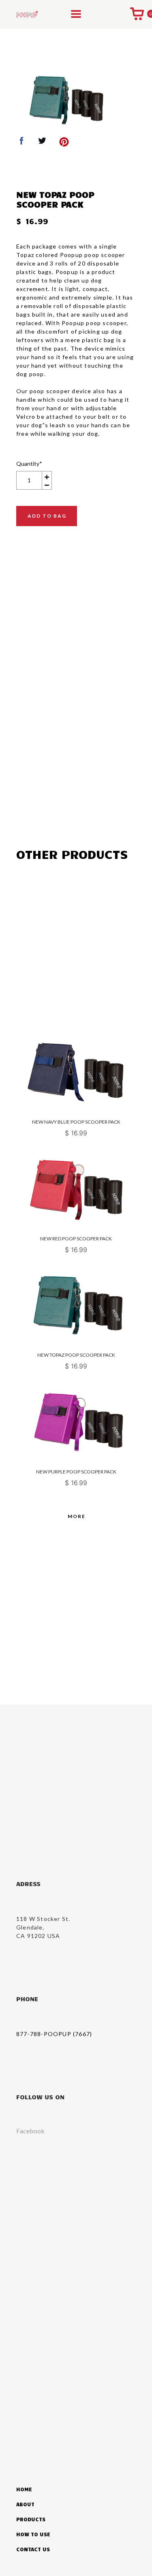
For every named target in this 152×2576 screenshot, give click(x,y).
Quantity (29, 464)
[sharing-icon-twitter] (42, 143)
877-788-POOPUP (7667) (54, 2034)
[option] (65, 99)
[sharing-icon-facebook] (21, 143)
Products (31, 2519)
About (25, 2504)
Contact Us (33, 2549)
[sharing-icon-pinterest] (64, 143)
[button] (76, 14)
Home (24, 2489)
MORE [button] (77, 1516)
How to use (33, 2534)
